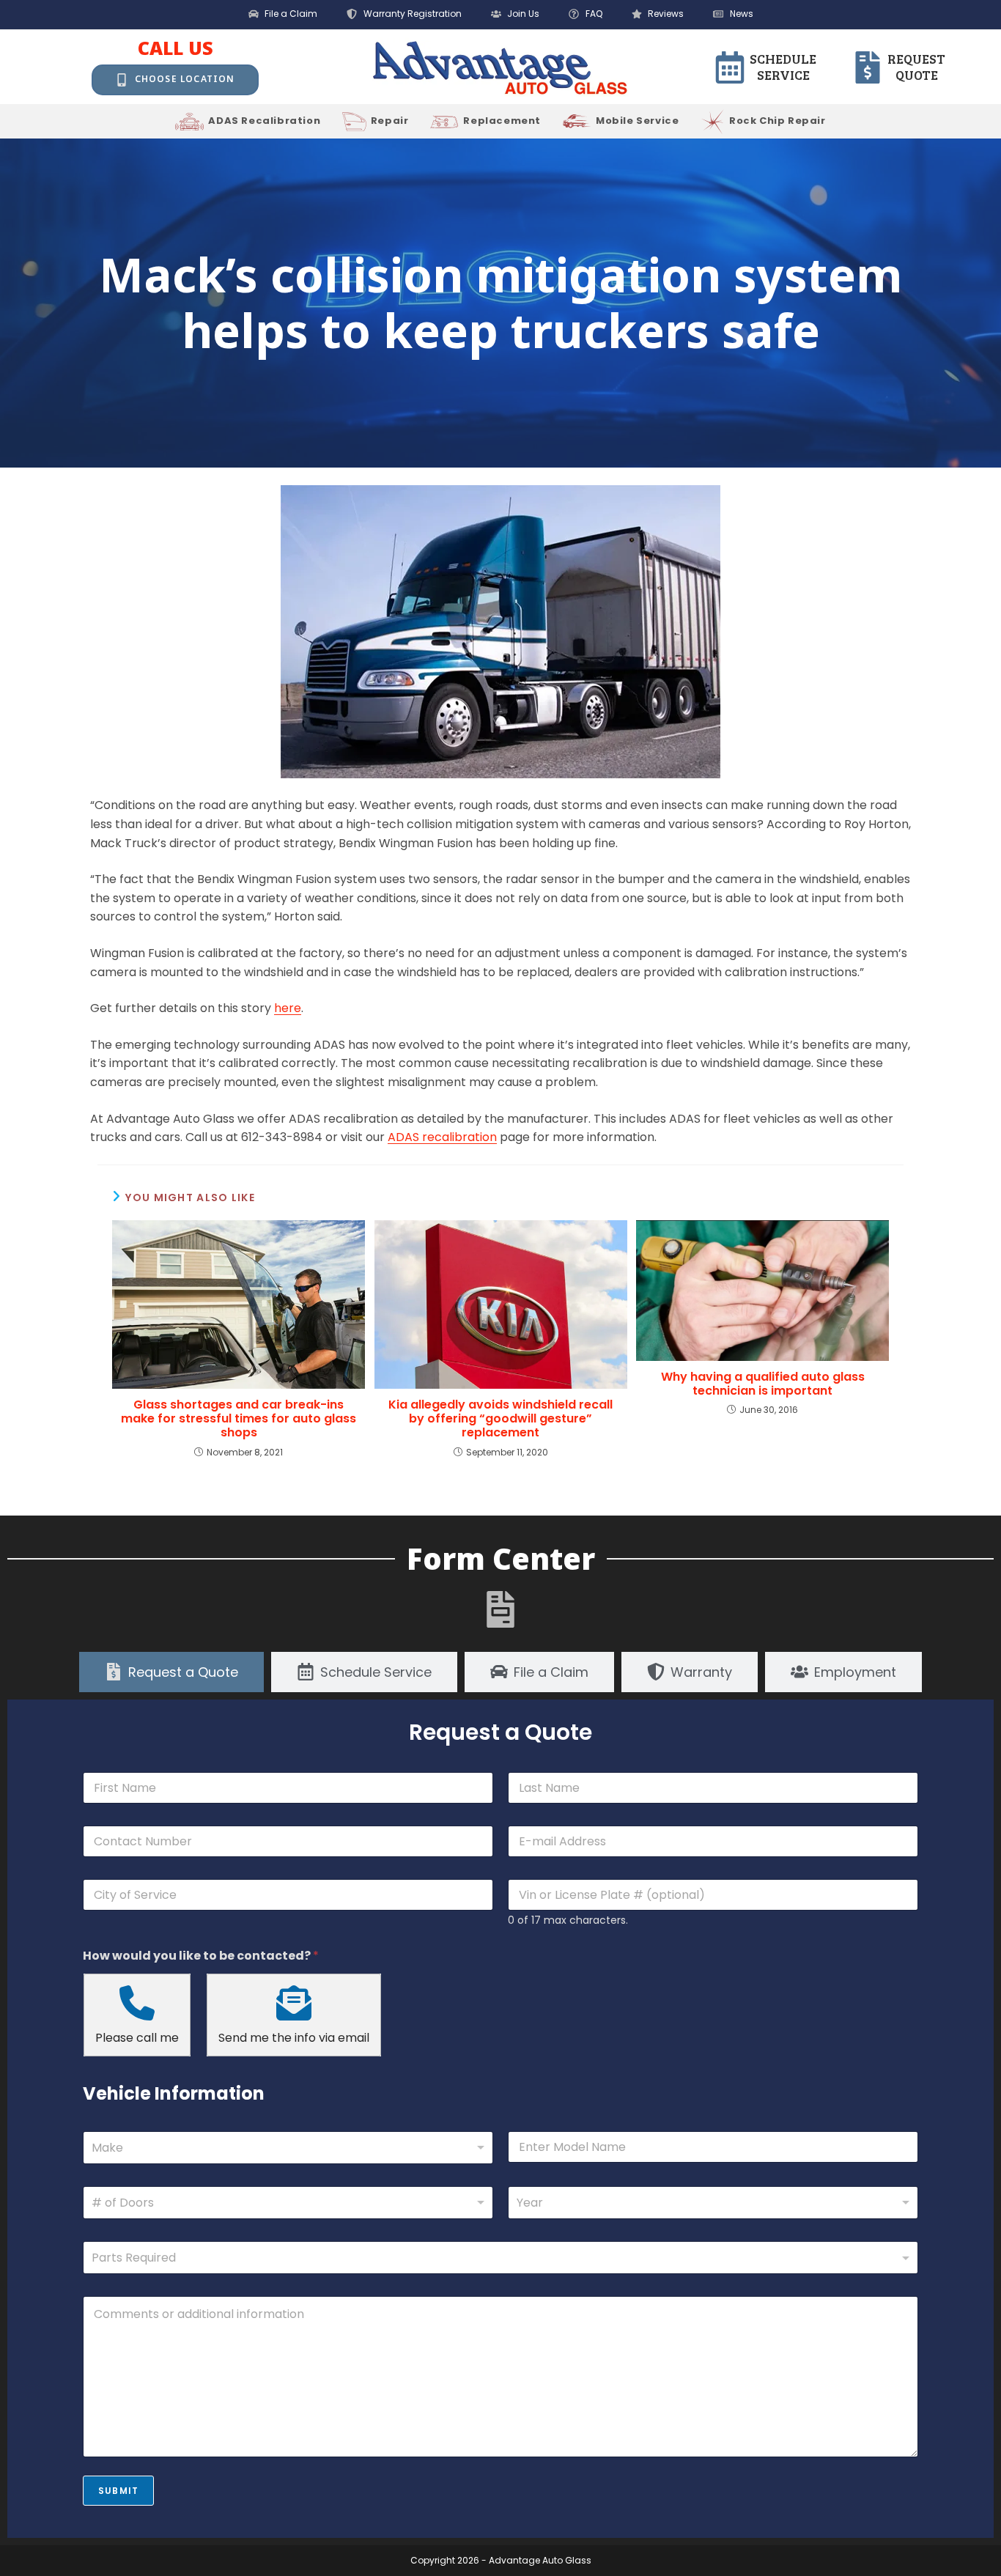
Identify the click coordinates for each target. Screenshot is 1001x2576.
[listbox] (288, 2203)
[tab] (171, 1672)
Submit (118, 2491)
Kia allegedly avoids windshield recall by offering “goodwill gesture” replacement (500, 1419)
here (288, 1008)
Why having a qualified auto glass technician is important (763, 1384)
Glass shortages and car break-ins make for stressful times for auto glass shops (239, 1419)
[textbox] (497, 2258)
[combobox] (288, 2148)
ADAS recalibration (442, 1137)
